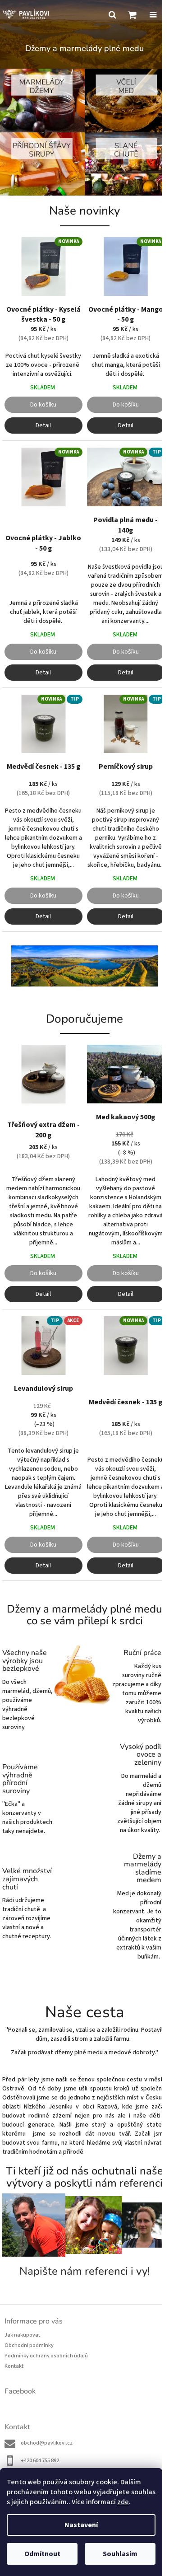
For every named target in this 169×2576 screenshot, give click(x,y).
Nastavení (81, 2525)
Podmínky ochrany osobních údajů (46, 2356)
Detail (43, 425)
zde (123, 2502)
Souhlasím (120, 2554)
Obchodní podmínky (29, 2345)
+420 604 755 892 (40, 2461)
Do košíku (43, 405)
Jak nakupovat (22, 2335)
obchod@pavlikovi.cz (47, 2443)
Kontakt (14, 2366)
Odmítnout (42, 2554)
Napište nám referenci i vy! (85, 2271)
